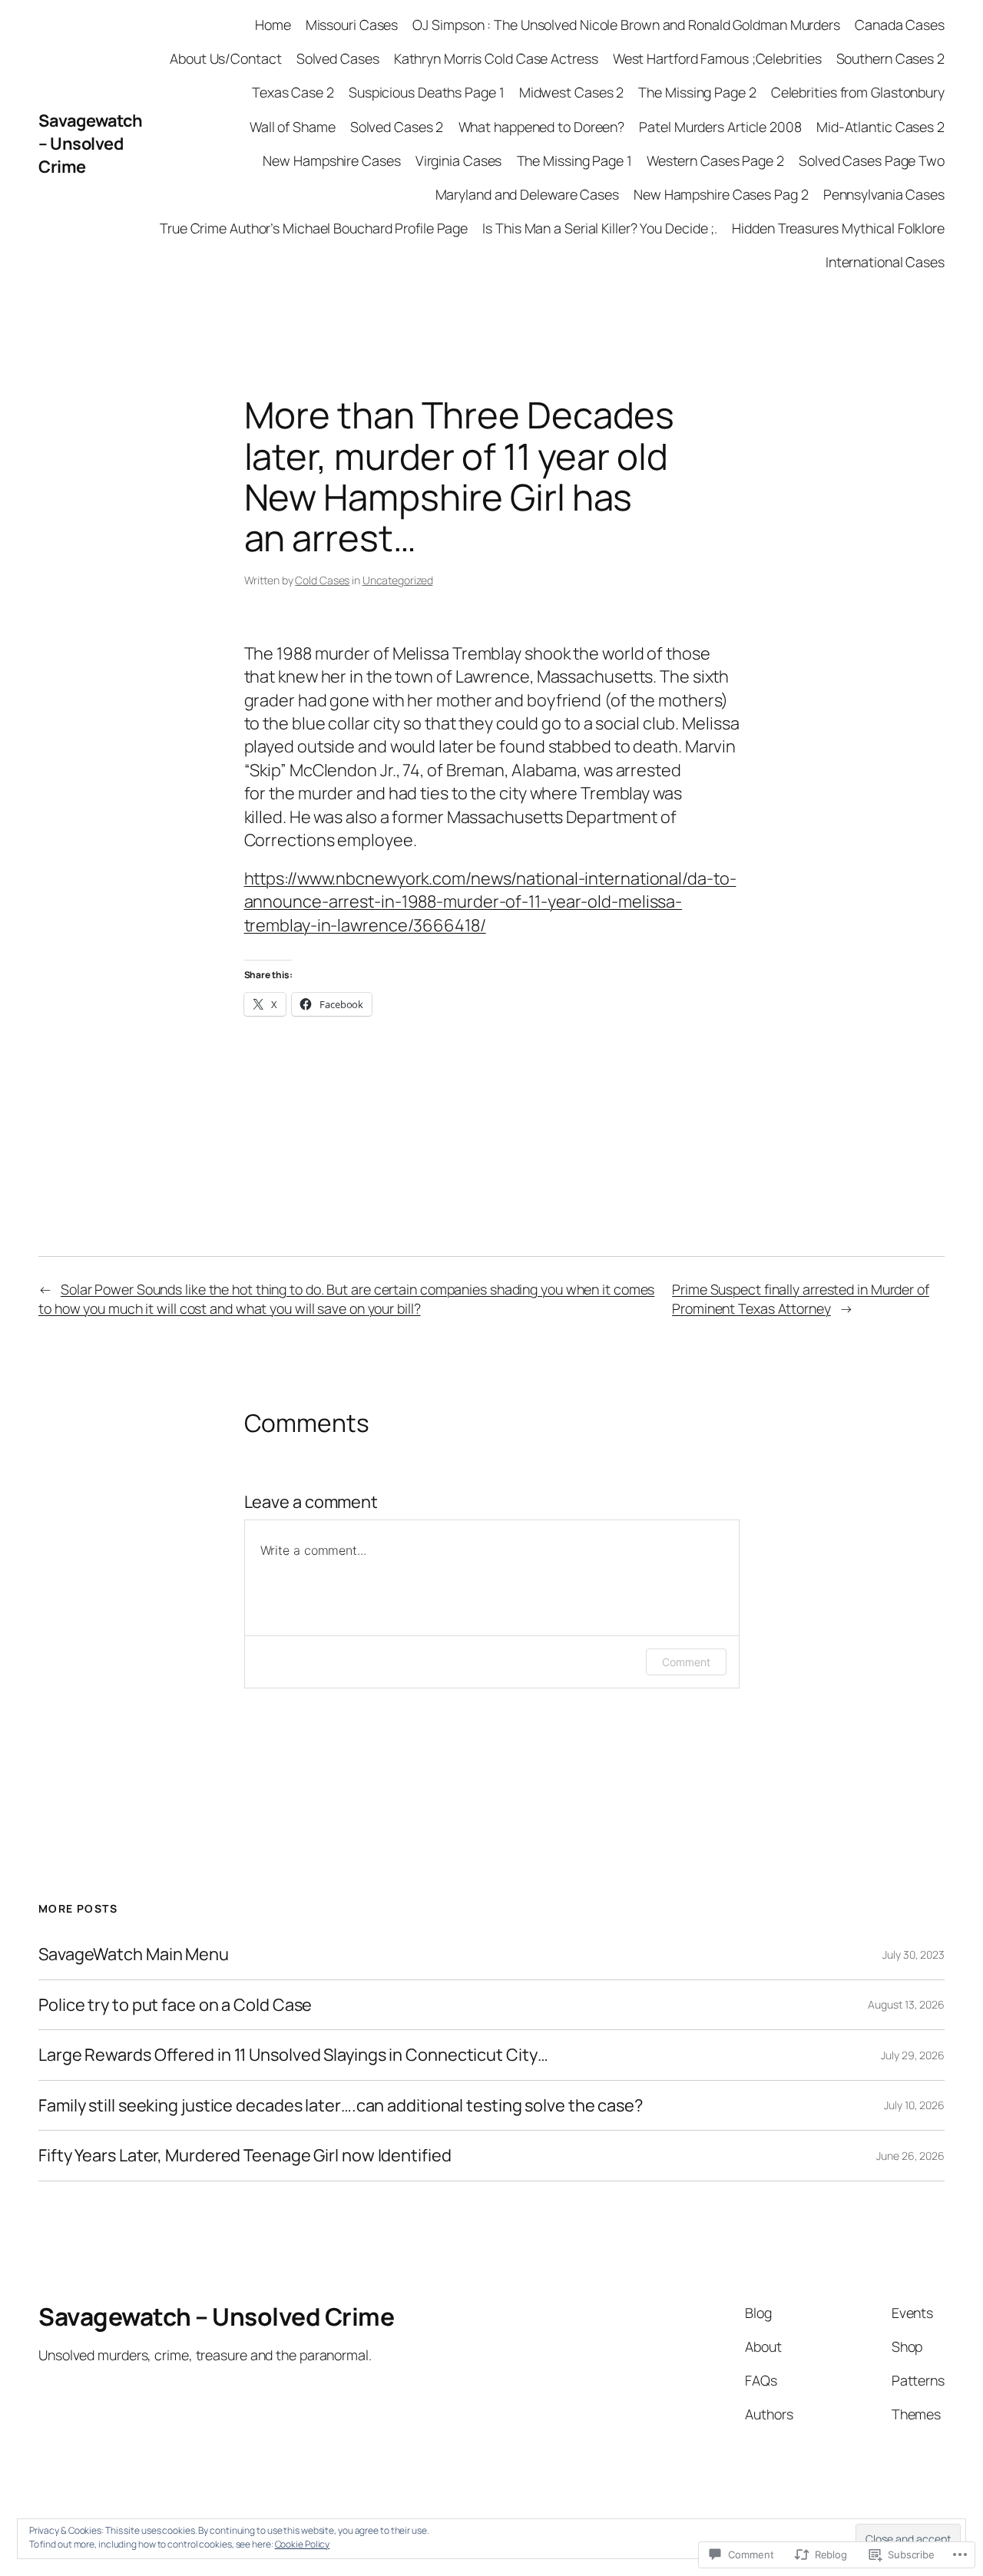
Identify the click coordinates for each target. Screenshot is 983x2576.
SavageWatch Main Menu (134, 1954)
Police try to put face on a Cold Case (175, 2005)
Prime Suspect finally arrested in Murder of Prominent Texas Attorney (801, 1299)
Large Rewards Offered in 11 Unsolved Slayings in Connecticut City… (293, 2055)
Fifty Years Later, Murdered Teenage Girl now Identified (245, 2155)
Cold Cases (322, 580)
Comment (686, 1662)
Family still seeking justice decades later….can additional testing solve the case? (341, 2105)
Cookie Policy (303, 2544)
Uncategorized (398, 580)
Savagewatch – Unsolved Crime (91, 144)
